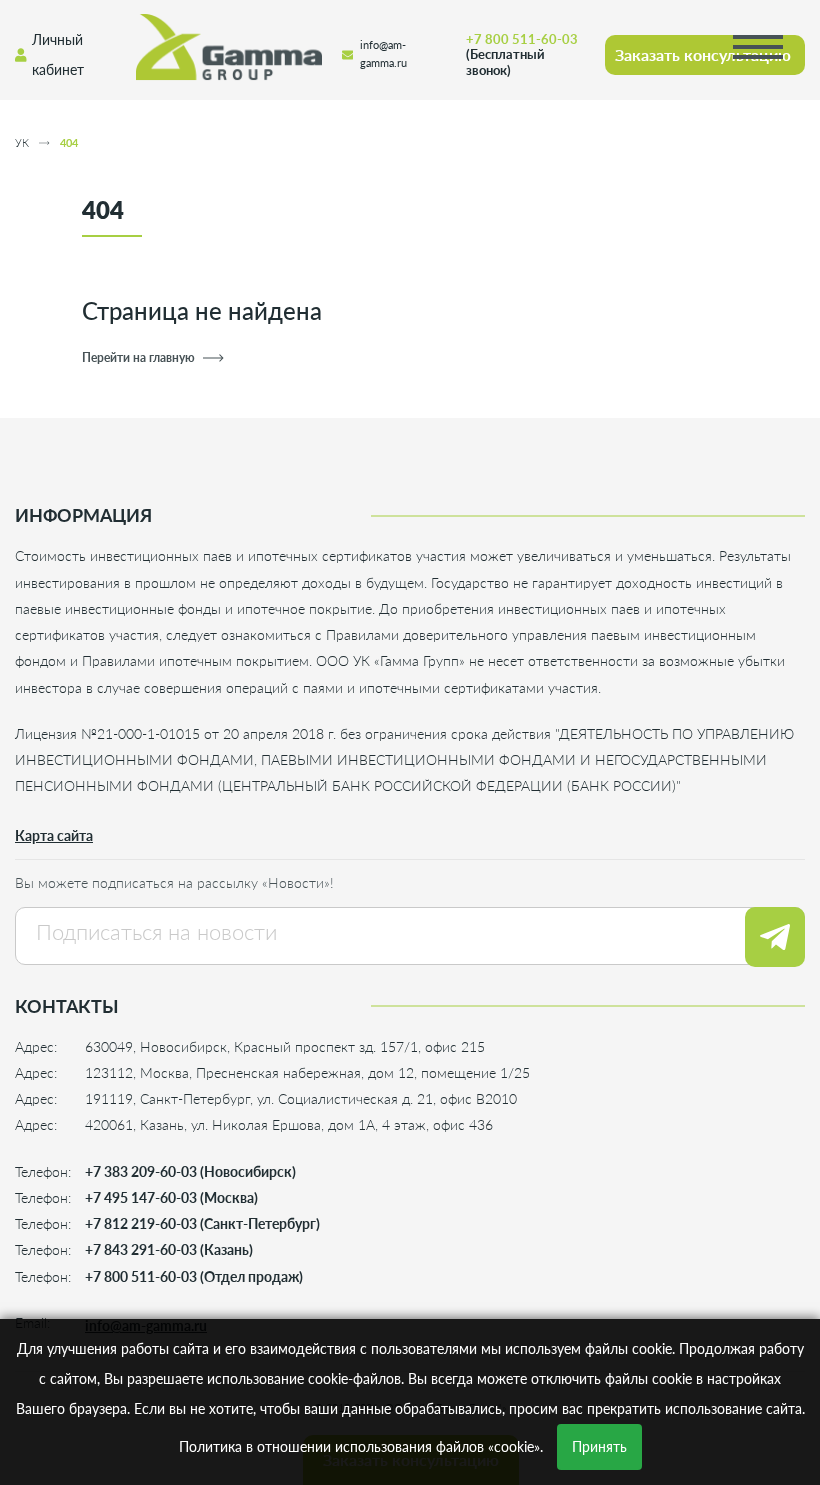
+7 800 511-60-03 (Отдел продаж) (194, 1276)
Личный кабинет (58, 54)
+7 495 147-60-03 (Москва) (171, 1197)
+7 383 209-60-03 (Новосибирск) (190, 1171)
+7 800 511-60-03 (522, 54)
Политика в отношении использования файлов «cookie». (361, 1446)
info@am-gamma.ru (383, 54)
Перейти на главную (138, 357)
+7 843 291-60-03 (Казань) (169, 1249)
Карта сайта (54, 835)
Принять (599, 1446)
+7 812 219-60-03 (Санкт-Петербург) (202, 1223)
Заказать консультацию (703, 54)
